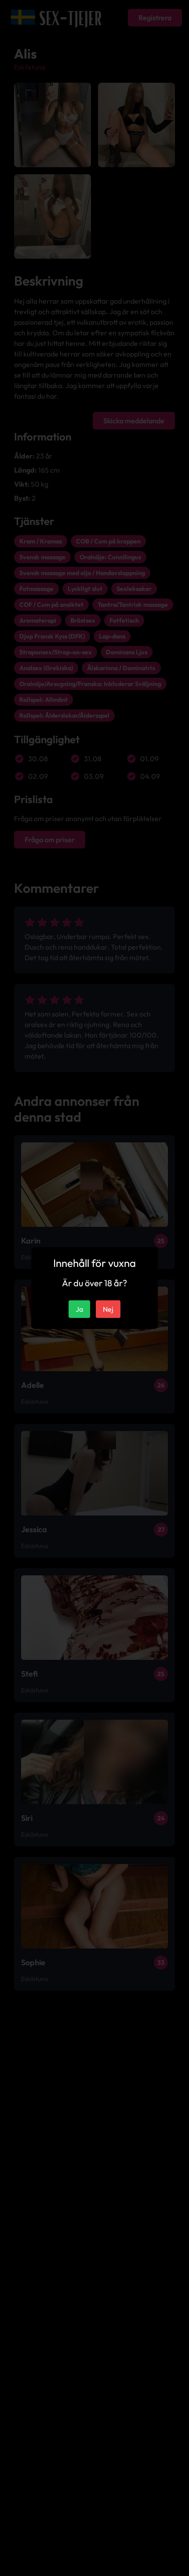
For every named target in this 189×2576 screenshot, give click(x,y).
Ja (79, 1309)
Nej (108, 1309)
